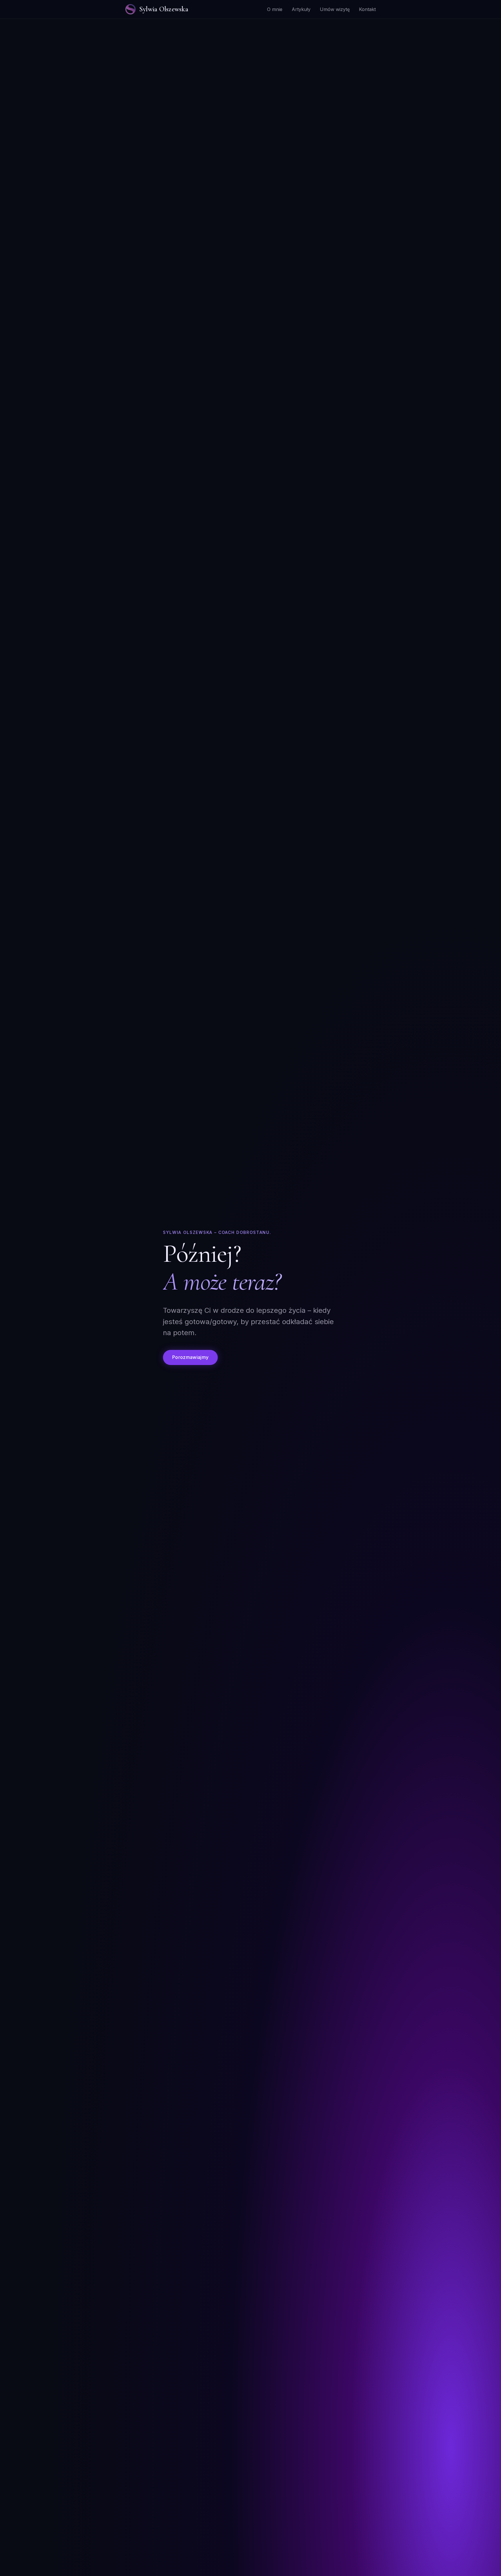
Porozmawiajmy (190, 1357)
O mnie (275, 9)
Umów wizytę (335, 9)
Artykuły (301, 9)
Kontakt (367, 9)
